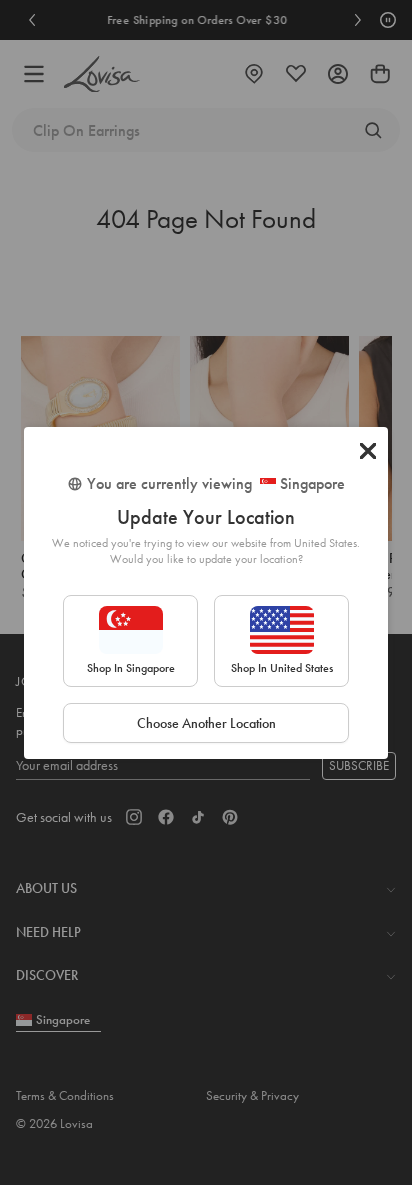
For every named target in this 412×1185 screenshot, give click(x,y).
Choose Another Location (206, 723)
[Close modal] (368, 451)
